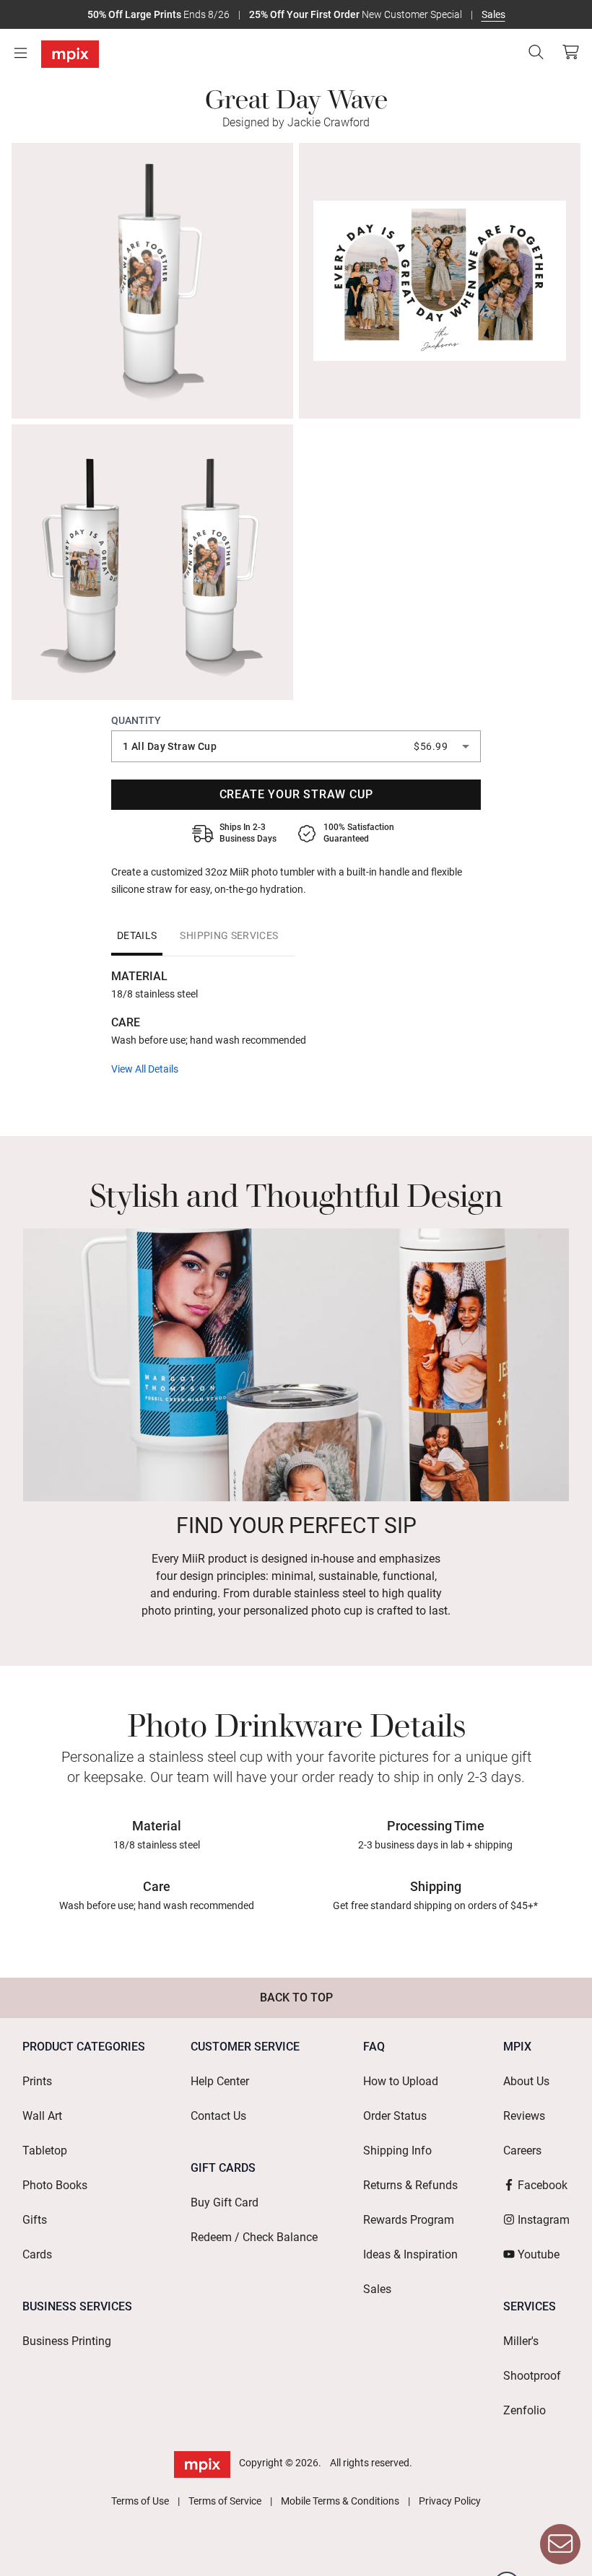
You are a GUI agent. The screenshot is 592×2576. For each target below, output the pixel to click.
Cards (37, 2254)
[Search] (536, 52)
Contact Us (218, 2116)
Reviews (524, 2116)
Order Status (395, 2116)
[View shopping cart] (567, 52)
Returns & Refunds (410, 2185)
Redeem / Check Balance (254, 2237)
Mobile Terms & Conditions (340, 2501)
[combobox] (296, 746)
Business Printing (67, 2341)
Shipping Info (397, 2151)
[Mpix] (70, 54)
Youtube (539, 2254)
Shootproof (532, 2376)
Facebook (543, 2185)
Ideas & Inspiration (410, 2254)
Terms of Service (225, 2501)
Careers (522, 2151)
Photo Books (55, 2185)
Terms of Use (140, 2501)
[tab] (137, 935)
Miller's (521, 2341)
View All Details (145, 1069)
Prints (37, 2081)
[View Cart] (570, 52)
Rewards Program (409, 2220)
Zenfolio (524, 2410)
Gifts (35, 2220)
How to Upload (401, 2081)
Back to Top (296, 1998)
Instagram (544, 2220)
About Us (526, 2081)
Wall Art (42, 2116)
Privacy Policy (450, 2501)
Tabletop (45, 2151)
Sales (493, 14)
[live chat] (560, 2544)
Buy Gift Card (225, 2202)
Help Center (220, 2081)
